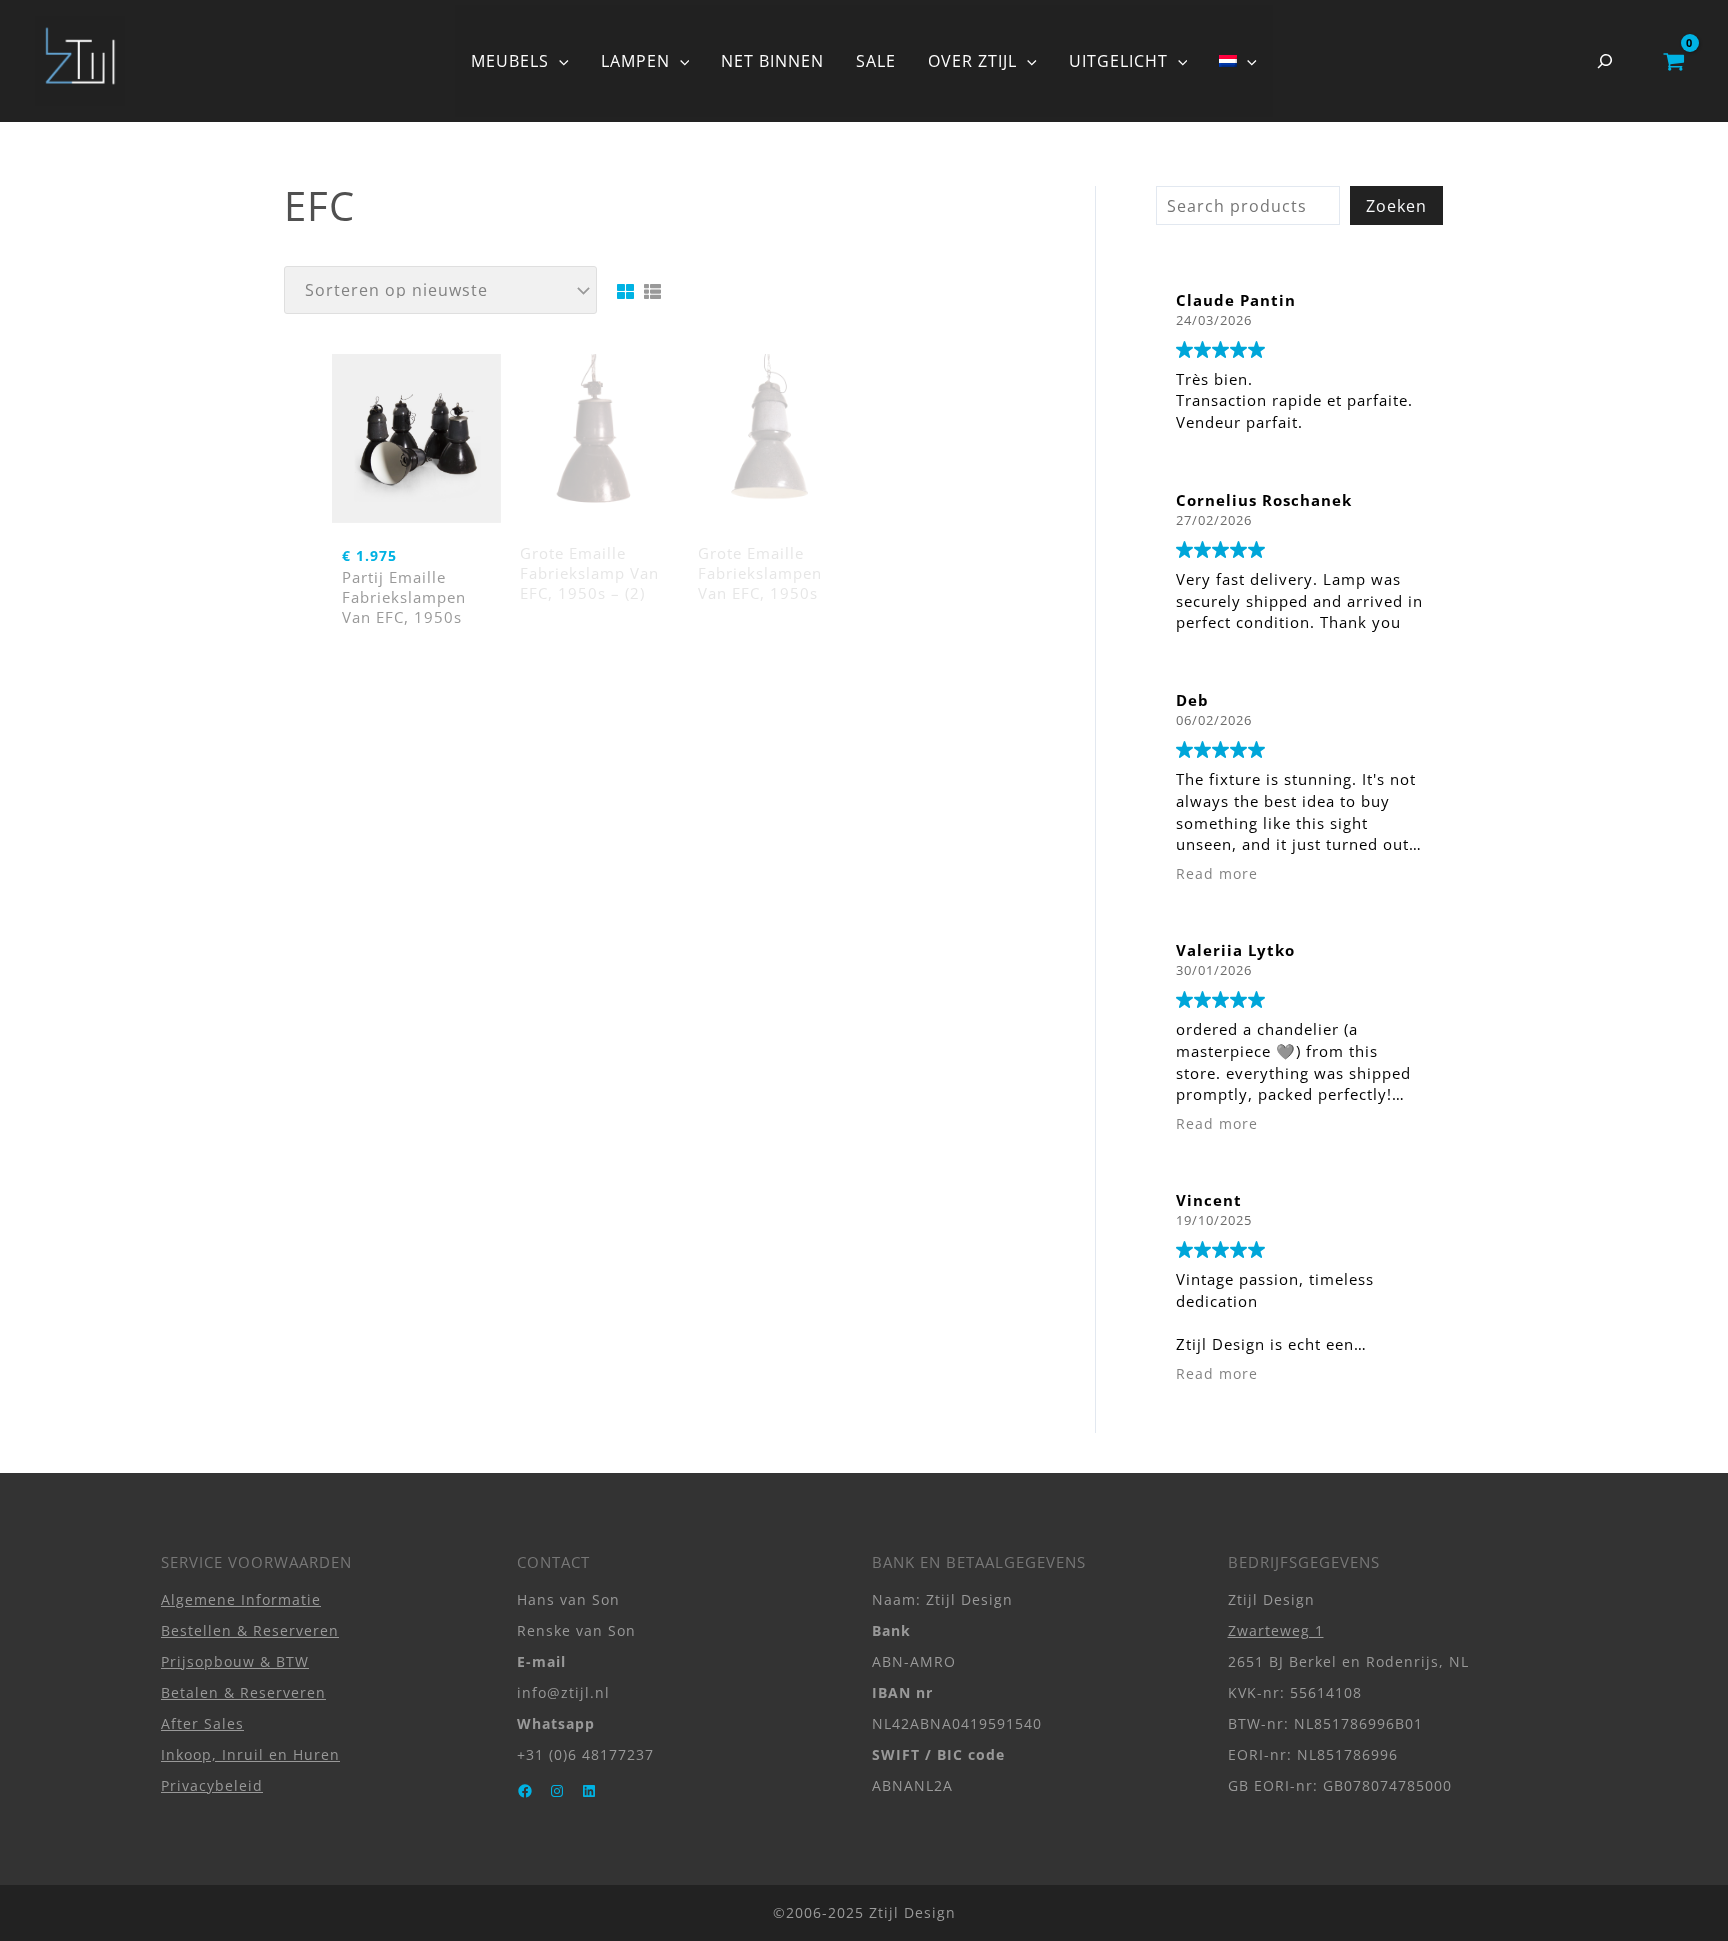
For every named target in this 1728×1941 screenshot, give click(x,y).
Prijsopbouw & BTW (235, 1661)
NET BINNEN (772, 61)
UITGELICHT (1118, 61)
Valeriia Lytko (1235, 950)
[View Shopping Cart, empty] (1673, 61)
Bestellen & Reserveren (250, 1630)
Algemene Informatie (241, 1599)
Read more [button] (1217, 874)
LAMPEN (635, 61)
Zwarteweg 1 (1276, 1630)
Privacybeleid (212, 1785)
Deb (1192, 700)
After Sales (202, 1723)
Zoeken (1396, 206)
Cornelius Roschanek (1264, 500)
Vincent (1209, 1200)
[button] (559, 61)
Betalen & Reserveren (243, 1692)
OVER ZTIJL (972, 61)
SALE (876, 61)
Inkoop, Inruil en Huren (250, 1754)
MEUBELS (510, 61)
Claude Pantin (1236, 300)
